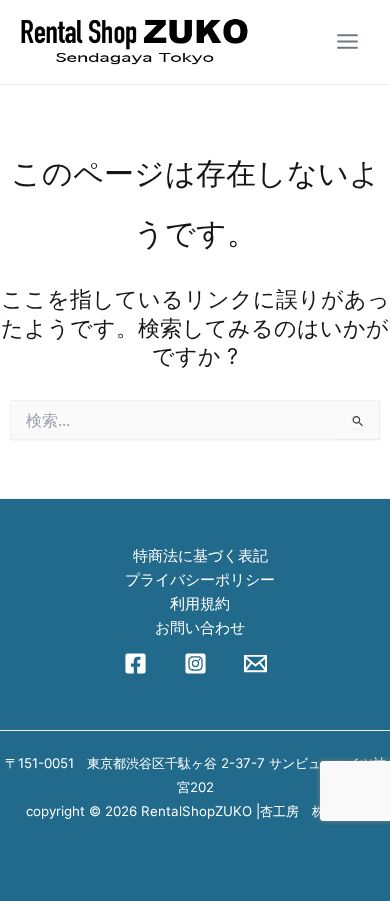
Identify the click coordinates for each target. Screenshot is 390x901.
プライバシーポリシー (200, 580)
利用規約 (200, 604)
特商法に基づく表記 (200, 556)
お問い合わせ (200, 628)
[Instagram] (195, 663)
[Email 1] (255, 663)
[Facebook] (135, 663)
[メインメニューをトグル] (347, 41)
